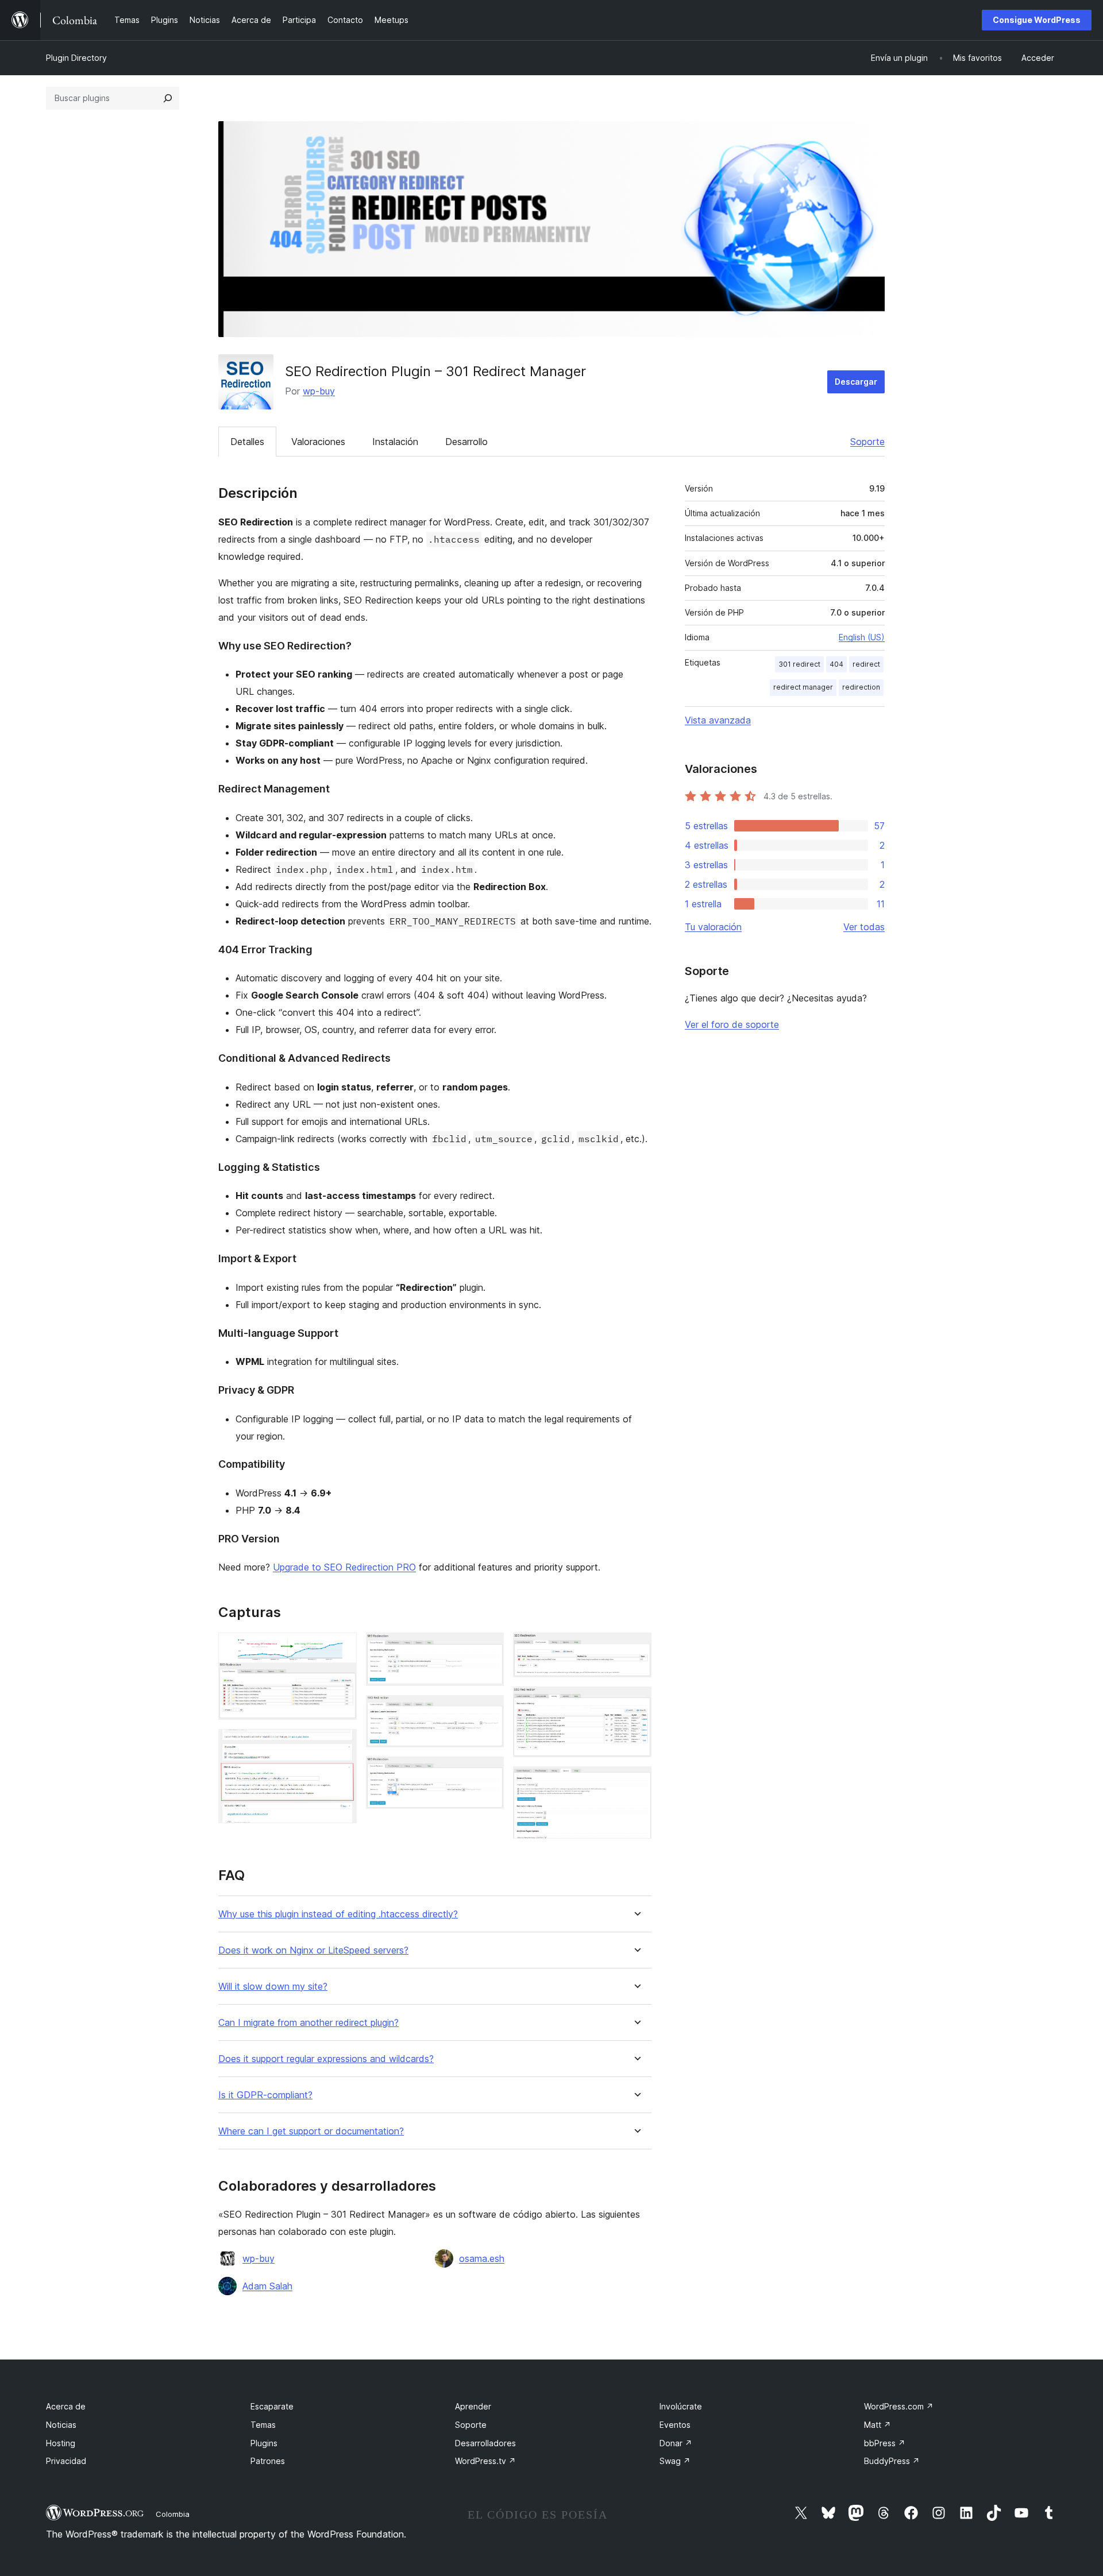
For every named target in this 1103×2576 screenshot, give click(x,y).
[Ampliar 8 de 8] (636, 1782)
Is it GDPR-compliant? (265, 2095)
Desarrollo (466, 442)
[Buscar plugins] (168, 98)
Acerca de (66, 2406)
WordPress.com (899, 2406)
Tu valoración (713, 927)
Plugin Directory (76, 58)
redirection (861, 687)
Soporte (867, 442)
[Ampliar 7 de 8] (636, 1702)
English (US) (862, 637)
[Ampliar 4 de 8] (488, 1711)
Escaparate (272, 2406)
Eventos (675, 2425)
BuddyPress (892, 2461)
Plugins (264, 2443)
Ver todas (864, 927)
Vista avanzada (718, 720)
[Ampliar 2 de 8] (341, 1745)
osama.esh (482, 2258)
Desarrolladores (485, 2443)
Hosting (61, 2443)
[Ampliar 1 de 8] (341, 1648)
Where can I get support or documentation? (311, 2131)
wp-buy (319, 391)
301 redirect (799, 664)
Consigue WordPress (1037, 20)
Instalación (395, 442)
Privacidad (66, 2461)
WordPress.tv (485, 2461)
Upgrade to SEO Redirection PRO (344, 1567)
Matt (878, 2425)
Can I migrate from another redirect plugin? (308, 2023)
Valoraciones (318, 442)
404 (836, 664)
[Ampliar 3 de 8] (488, 1648)
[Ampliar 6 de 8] (636, 1648)
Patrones (268, 2461)
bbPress (885, 2443)
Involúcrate (681, 2406)
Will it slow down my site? (273, 1987)
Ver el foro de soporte (732, 1024)
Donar (676, 2443)
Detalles (247, 442)
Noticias (61, 2425)
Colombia (173, 2514)
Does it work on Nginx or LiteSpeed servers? (313, 1950)
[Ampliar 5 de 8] (488, 1772)
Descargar (856, 382)
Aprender (473, 2406)
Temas (263, 2425)
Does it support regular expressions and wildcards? (326, 2059)
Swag (675, 2461)
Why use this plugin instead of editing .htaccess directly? (338, 1914)
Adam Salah (267, 2286)
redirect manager (803, 687)
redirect (866, 664)
